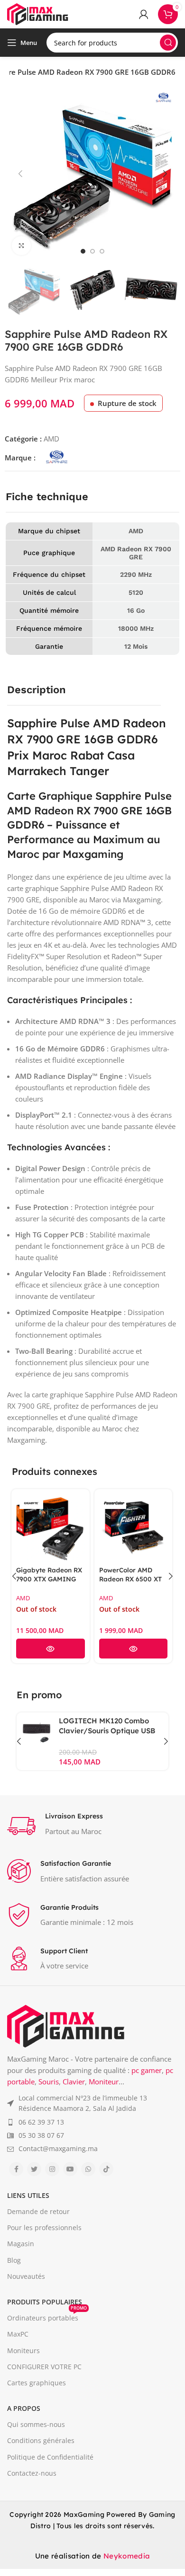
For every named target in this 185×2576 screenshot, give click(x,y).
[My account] (144, 14)
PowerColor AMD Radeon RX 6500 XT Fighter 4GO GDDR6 (131, 1579)
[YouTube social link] (70, 2169)
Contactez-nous (32, 2473)
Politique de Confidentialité (50, 2457)
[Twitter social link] (34, 2169)
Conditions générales (41, 2440)
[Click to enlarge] (21, 246)
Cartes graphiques (37, 2383)
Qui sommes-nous (36, 2424)
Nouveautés (26, 2276)
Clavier (74, 2082)
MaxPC (18, 2334)
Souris (49, 2082)
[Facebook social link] (16, 2169)
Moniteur (104, 2082)
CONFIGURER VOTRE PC (44, 2367)
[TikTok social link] (106, 2169)
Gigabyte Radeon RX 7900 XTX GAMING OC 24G (49, 1579)
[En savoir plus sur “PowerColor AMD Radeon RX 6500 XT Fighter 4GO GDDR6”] (134, 1649)
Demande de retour (38, 2211)
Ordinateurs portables (47, 2316)
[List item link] (92, 2104)
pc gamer (147, 2070)
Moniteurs (23, 2351)
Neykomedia (127, 2556)
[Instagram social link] (52, 2169)
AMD (51, 439)
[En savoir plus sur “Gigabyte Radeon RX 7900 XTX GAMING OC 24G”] (51, 1649)
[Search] (168, 43)
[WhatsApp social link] (88, 2169)
